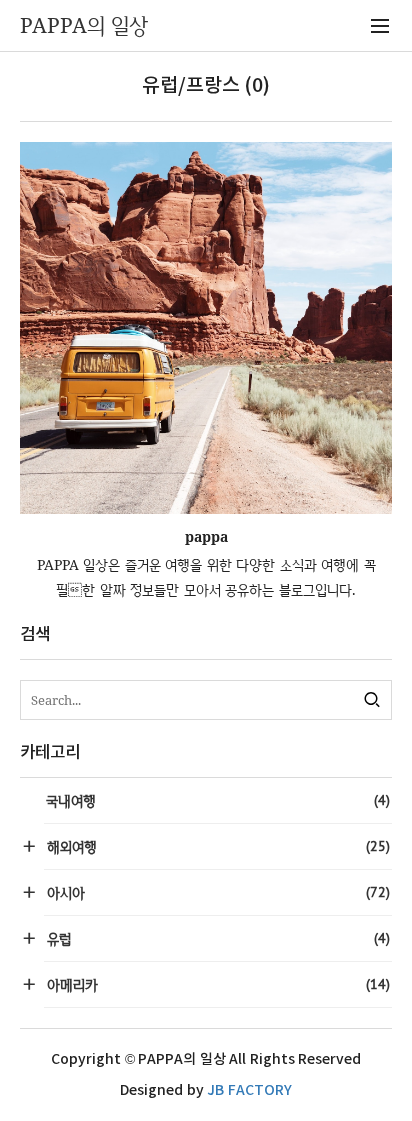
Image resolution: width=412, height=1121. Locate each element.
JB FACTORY (249, 1090)
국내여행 (218, 800)
